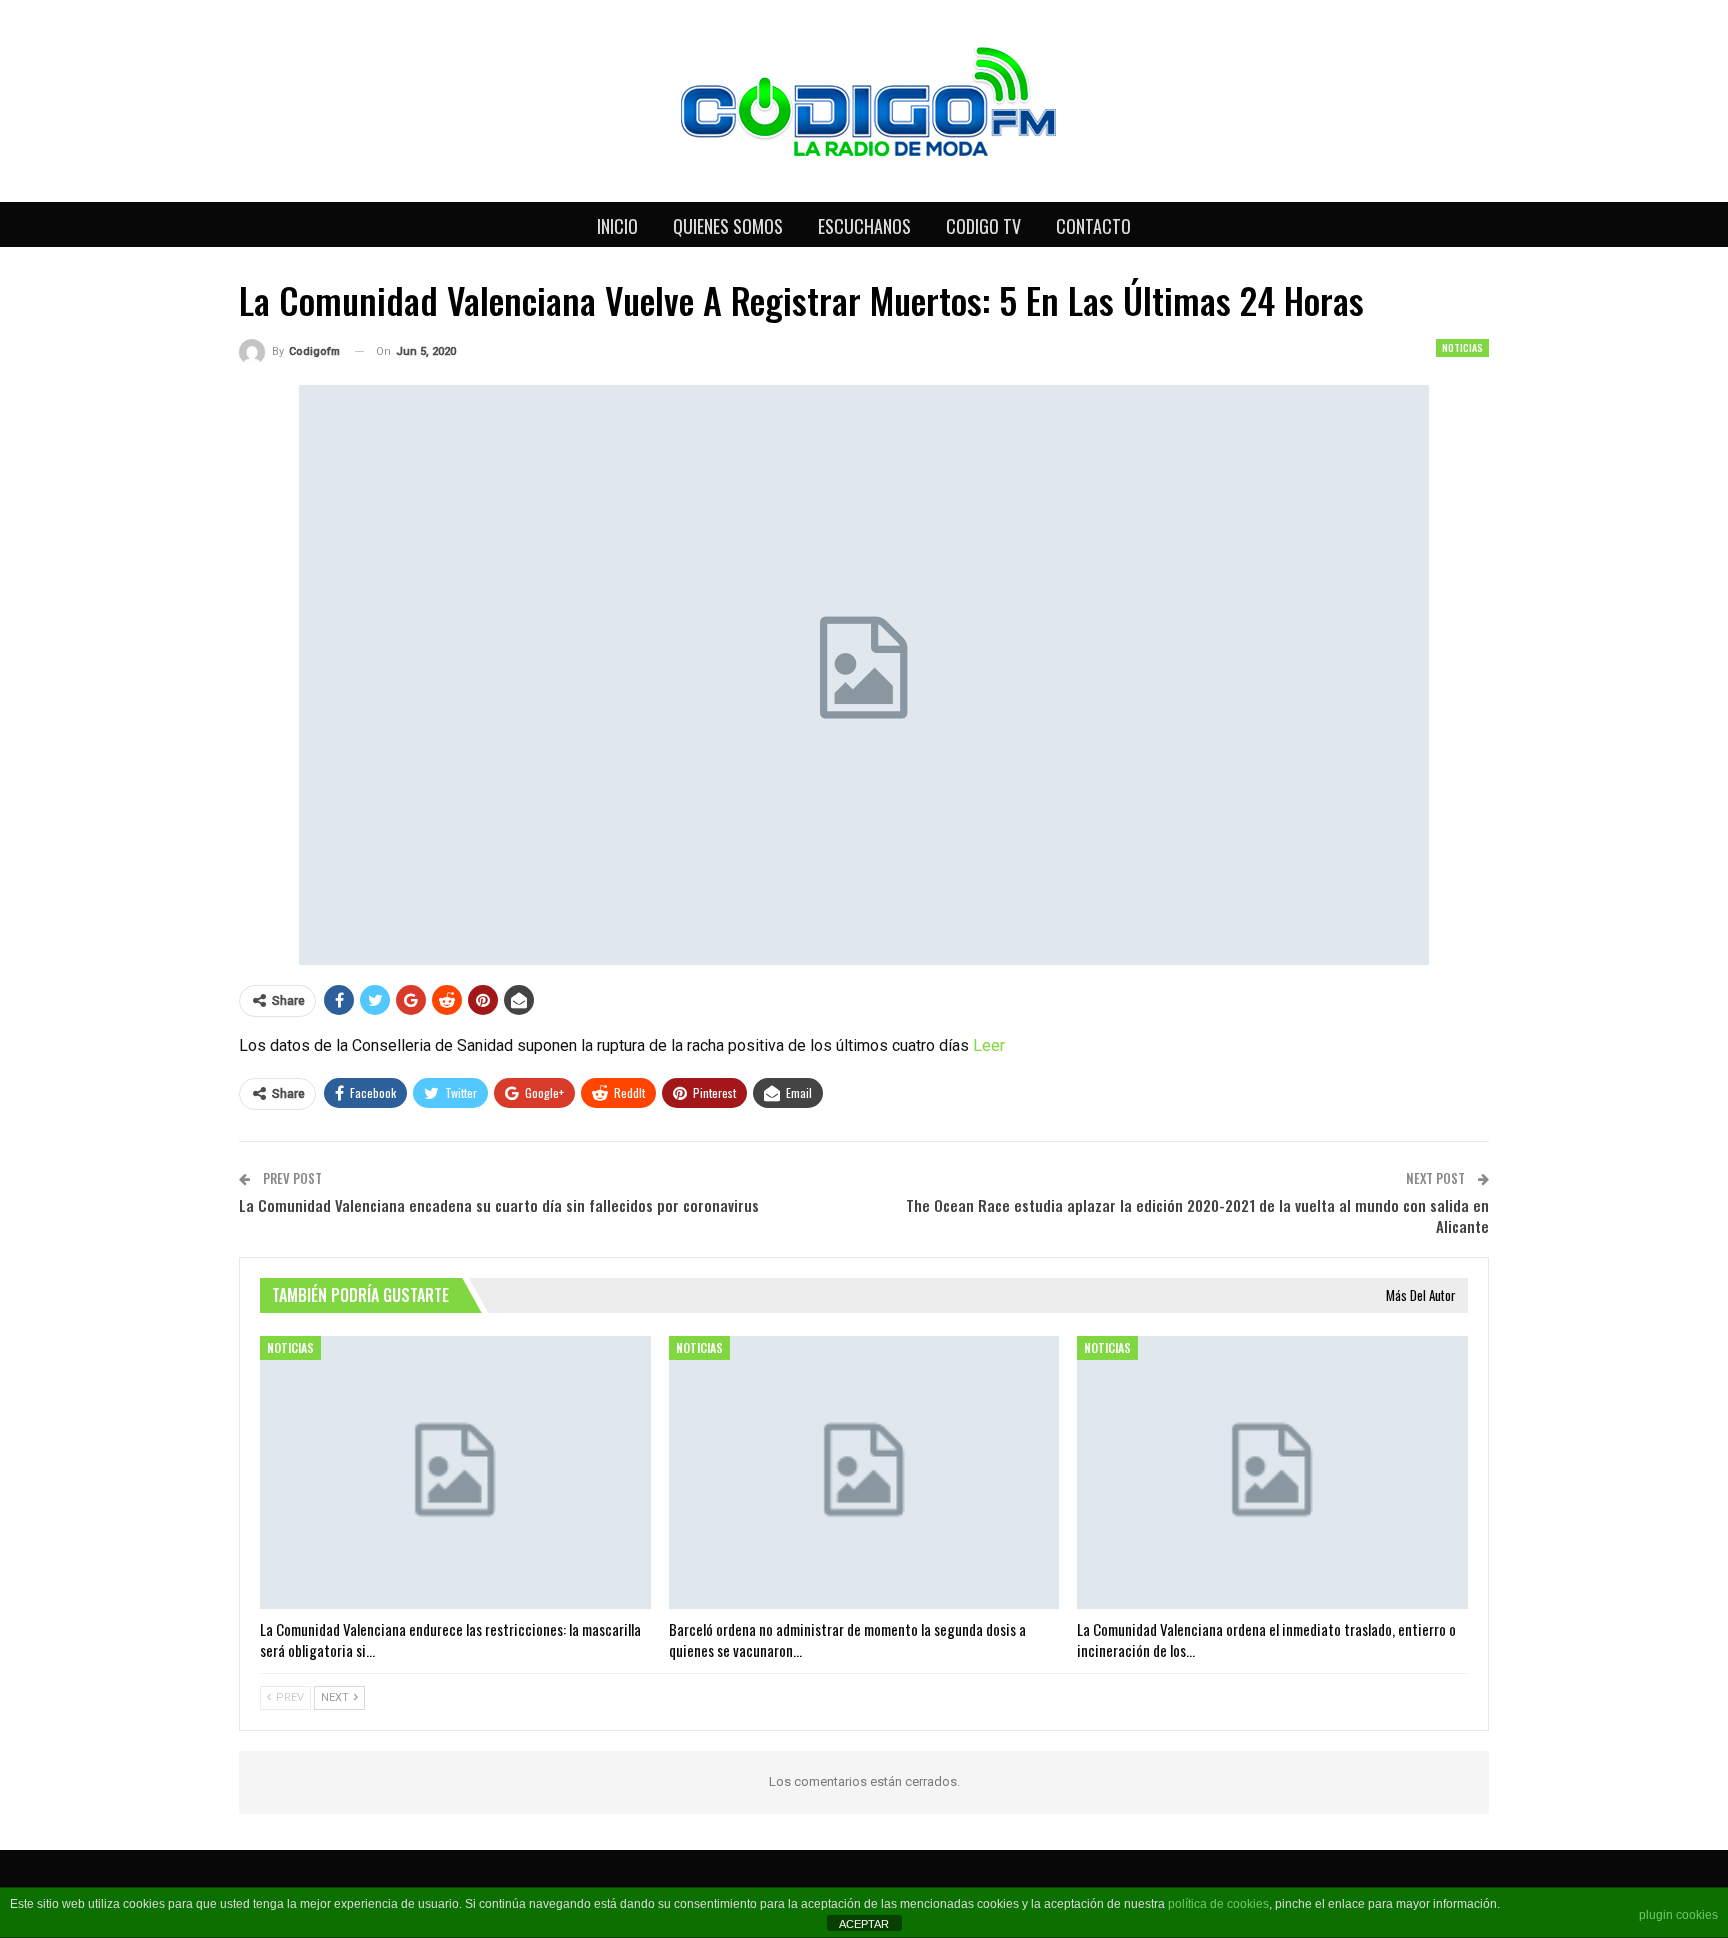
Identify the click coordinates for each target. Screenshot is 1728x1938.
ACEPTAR (864, 1924)
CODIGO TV (983, 226)
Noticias (1462, 347)
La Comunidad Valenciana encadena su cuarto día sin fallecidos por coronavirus (499, 1205)
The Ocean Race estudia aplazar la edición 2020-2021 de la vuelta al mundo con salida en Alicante (1197, 1215)
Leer (989, 1045)
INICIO (617, 226)
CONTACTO (1093, 226)
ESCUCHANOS (864, 226)
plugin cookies (1678, 1915)
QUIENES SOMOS (728, 226)
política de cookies (1218, 1904)
